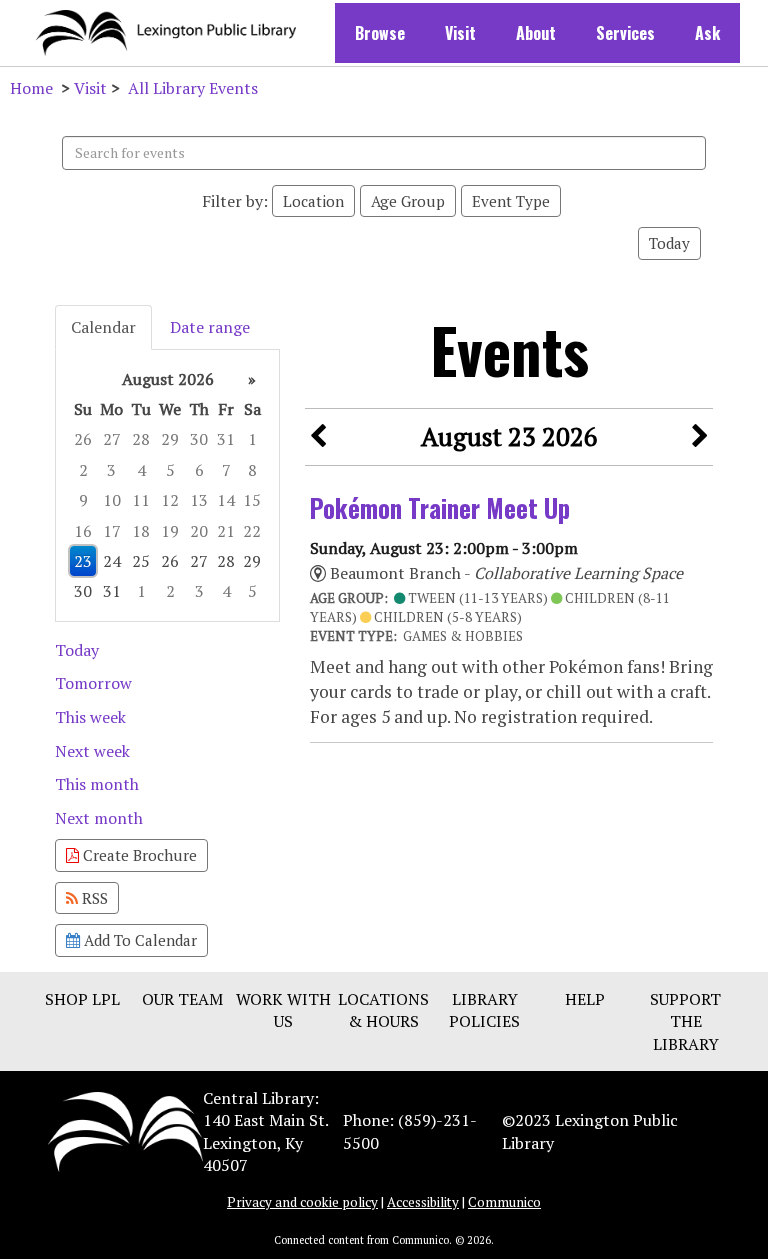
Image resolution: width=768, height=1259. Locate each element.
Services (625, 33)
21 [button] (226, 531)
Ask (707, 33)
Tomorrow (93, 683)
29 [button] (170, 439)
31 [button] (226, 439)
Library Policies (484, 1010)
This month (97, 784)
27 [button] (112, 439)
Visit (460, 33)
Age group (408, 201)
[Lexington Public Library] (125, 1130)
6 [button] (199, 470)
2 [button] (83, 470)
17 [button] (112, 531)
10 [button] (112, 500)
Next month (99, 818)
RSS (93, 898)
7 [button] (226, 470)
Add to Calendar (138, 940)
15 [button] (252, 500)
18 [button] (141, 531)
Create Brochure (138, 855)
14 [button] (226, 500)
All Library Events (193, 88)
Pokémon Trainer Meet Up (440, 507)
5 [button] (170, 470)
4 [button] (141, 470)
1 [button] (252, 439)
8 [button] (252, 470)
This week (90, 717)
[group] (167, 485)
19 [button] (170, 531)
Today (669, 243)
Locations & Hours (383, 1010)
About (536, 33)
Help (585, 999)
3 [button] (111, 470)
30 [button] (199, 439)
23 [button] (83, 561)
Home (31, 88)
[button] (318, 437)
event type (511, 201)
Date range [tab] (210, 327)
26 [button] (83, 439)
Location (313, 201)
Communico (504, 1202)
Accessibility (423, 1202)
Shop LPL (82, 999)
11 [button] (141, 500)
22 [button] (252, 531)
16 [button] (83, 531)
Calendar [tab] (103, 327)
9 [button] (83, 500)
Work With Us (283, 1010)
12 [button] (170, 500)
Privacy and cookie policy (302, 1202)
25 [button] (141, 561)
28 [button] (141, 439)
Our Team (182, 999)
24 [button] (112, 561)
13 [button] (199, 500)
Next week (92, 751)
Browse (380, 33)
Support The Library (685, 1021)
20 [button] (199, 531)
